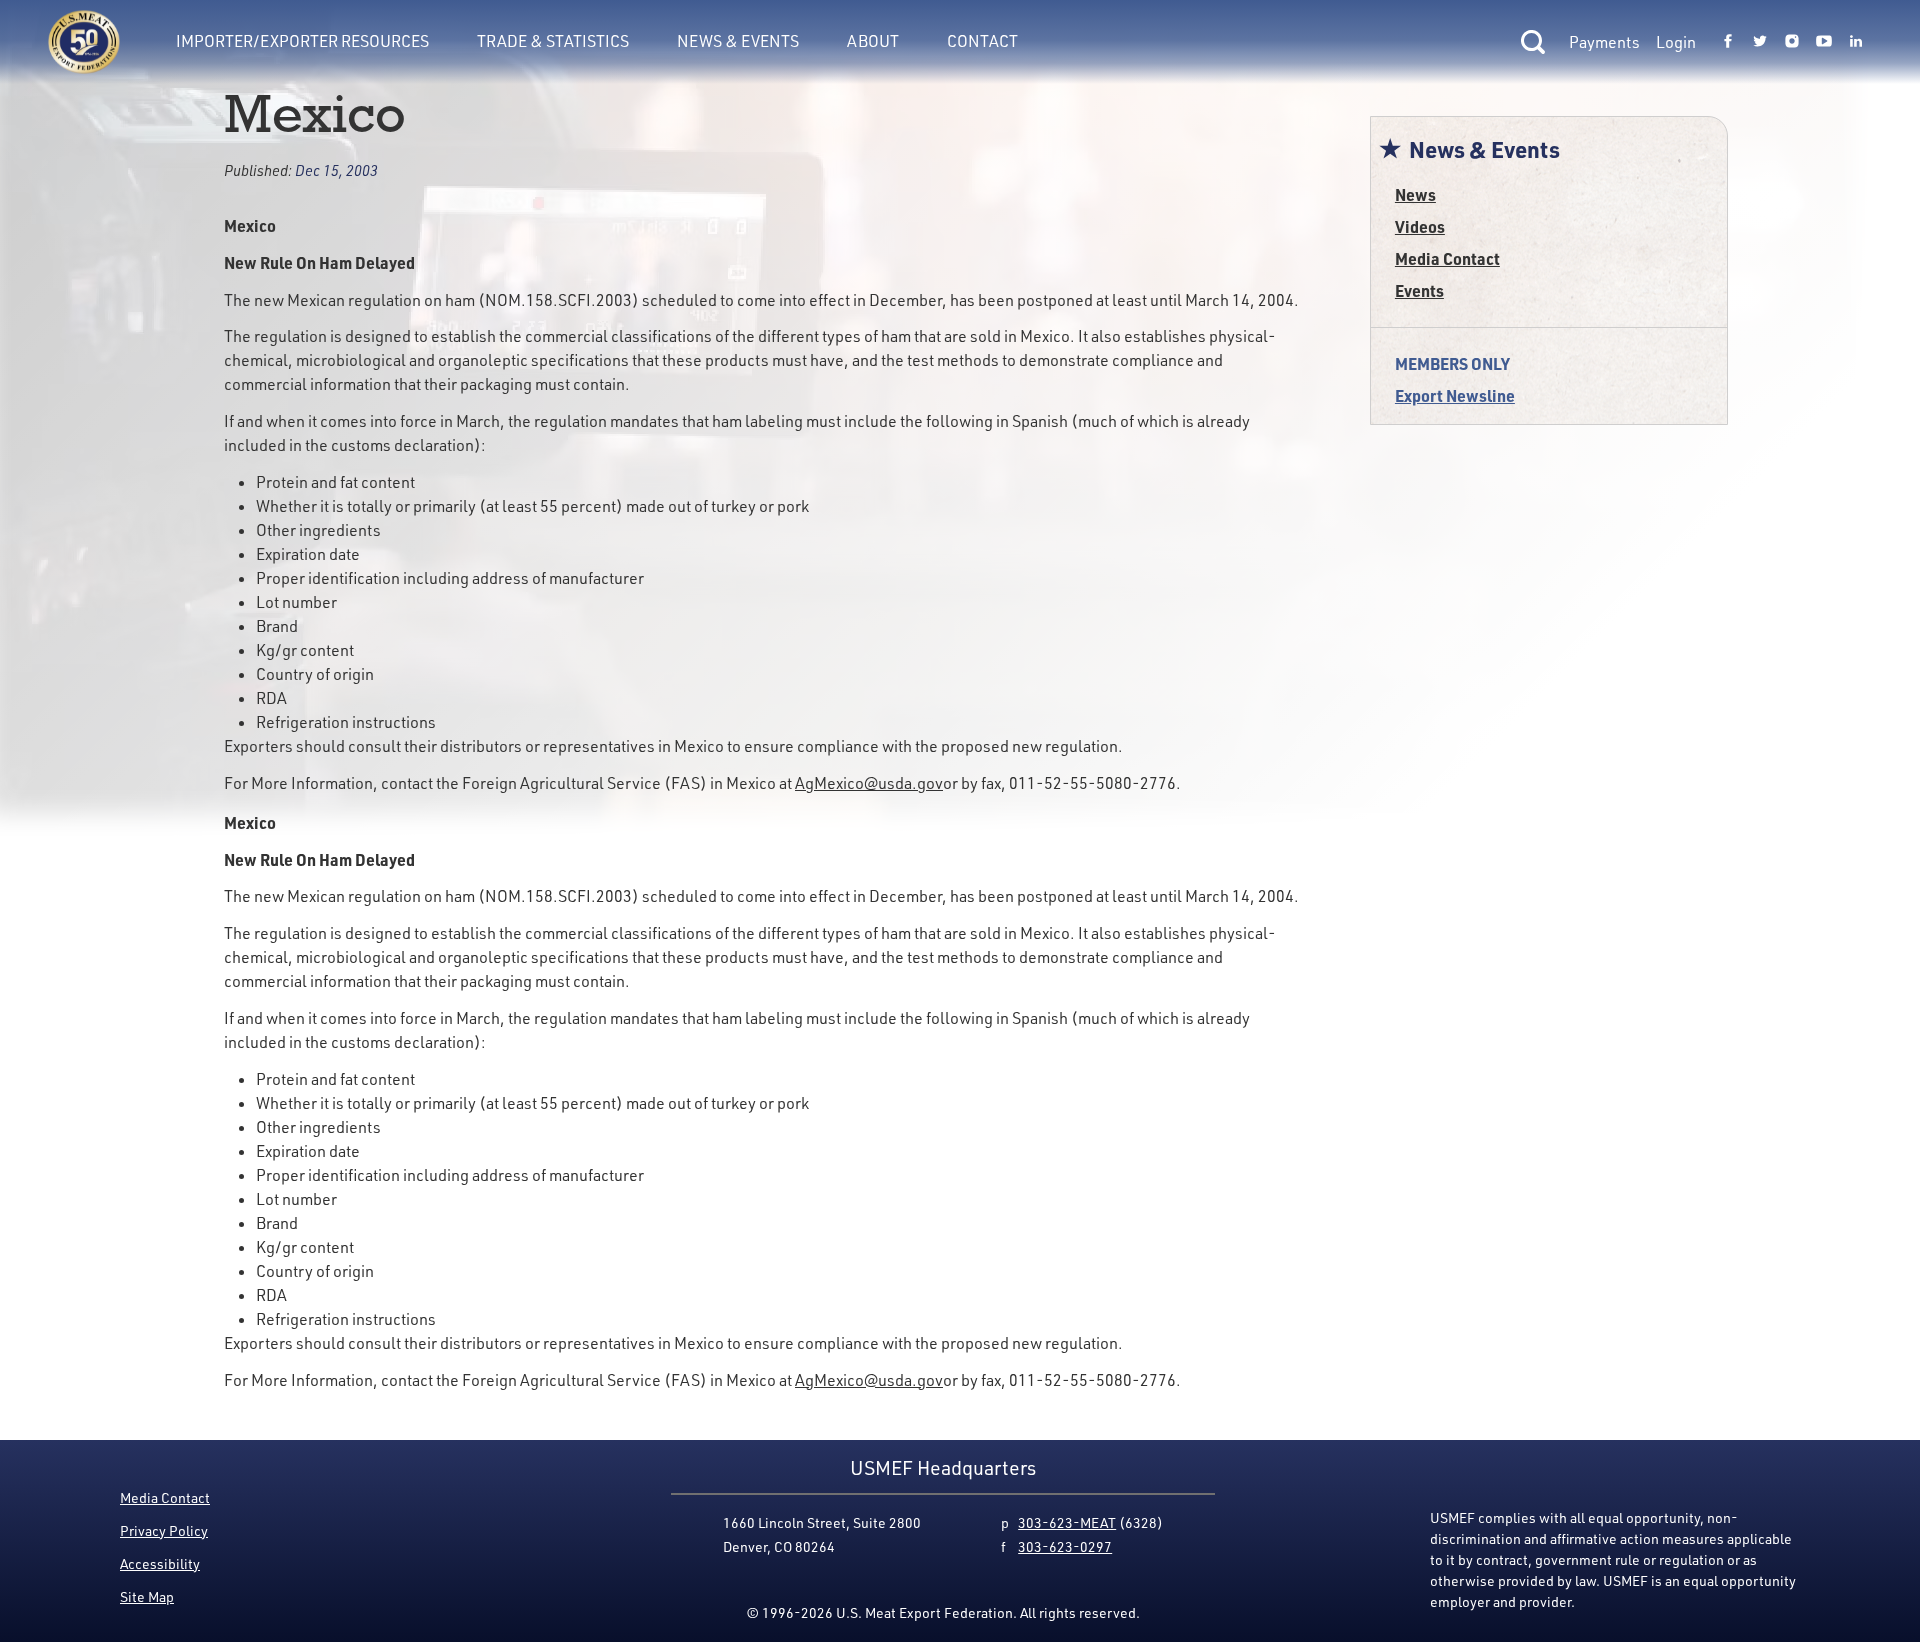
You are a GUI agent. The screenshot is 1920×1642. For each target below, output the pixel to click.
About (873, 41)
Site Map (147, 1596)
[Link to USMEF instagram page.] (1792, 42)
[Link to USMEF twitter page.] (1760, 42)
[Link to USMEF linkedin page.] (1856, 42)
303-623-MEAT (1067, 1522)
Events (1419, 290)
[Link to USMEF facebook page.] (1728, 42)
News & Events (738, 41)
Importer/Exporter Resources (302, 41)
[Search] (1533, 42)
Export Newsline (1455, 395)
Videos (1420, 226)
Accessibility (160, 1563)
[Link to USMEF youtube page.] (1824, 42)
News (1415, 194)
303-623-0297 (1065, 1546)
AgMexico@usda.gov (869, 783)
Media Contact (1447, 258)
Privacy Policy (164, 1530)
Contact (982, 41)
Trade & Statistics (553, 41)
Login (1676, 42)
